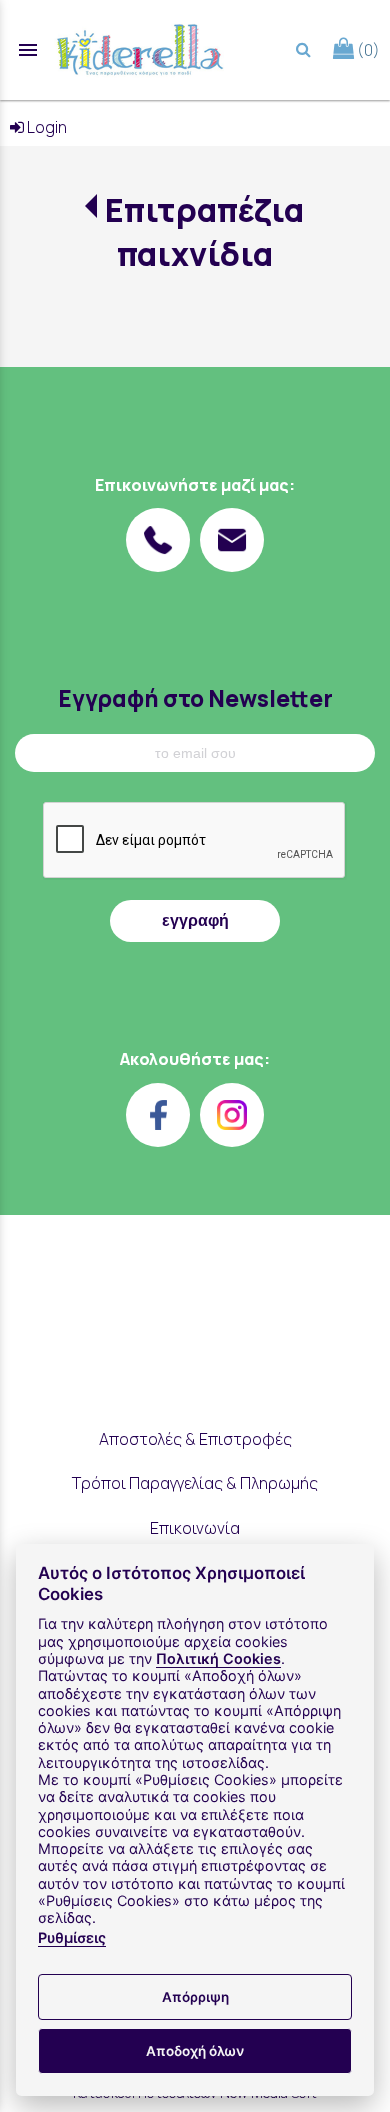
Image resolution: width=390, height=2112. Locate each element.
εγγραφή (195, 920)
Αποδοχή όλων (195, 2051)
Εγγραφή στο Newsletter (195, 698)
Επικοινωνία (195, 1528)
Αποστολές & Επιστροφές (195, 1439)
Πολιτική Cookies (218, 1658)
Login (45, 127)
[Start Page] (140, 50)
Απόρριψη (195, 1997)
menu (28, 50)
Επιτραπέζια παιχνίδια (204, 232)
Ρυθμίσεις (72, 1937)
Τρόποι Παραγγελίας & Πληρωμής (195, 1483)
